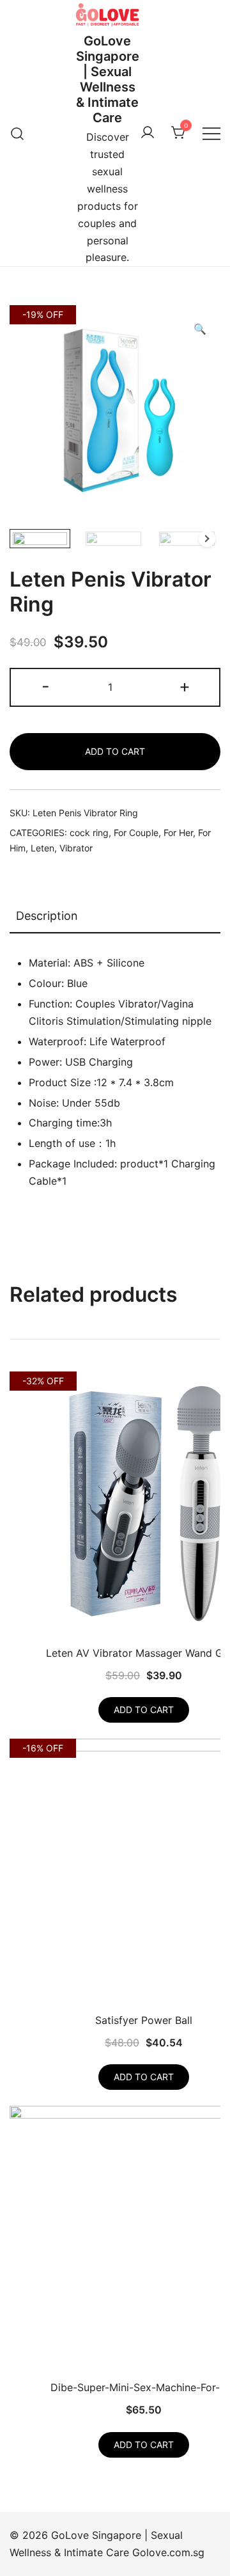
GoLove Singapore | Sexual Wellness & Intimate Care (108, 79)
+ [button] (185, 686)
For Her (178, 833)
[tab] (115, 917)
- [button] (46, 686)
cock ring (89, 833)
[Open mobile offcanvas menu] (211, 133)
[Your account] (148, 133)
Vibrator (76, 848)
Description (47, 916)
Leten (42, 848)
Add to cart (115, 751)
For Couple (136, 833)
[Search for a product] (18, 133)
